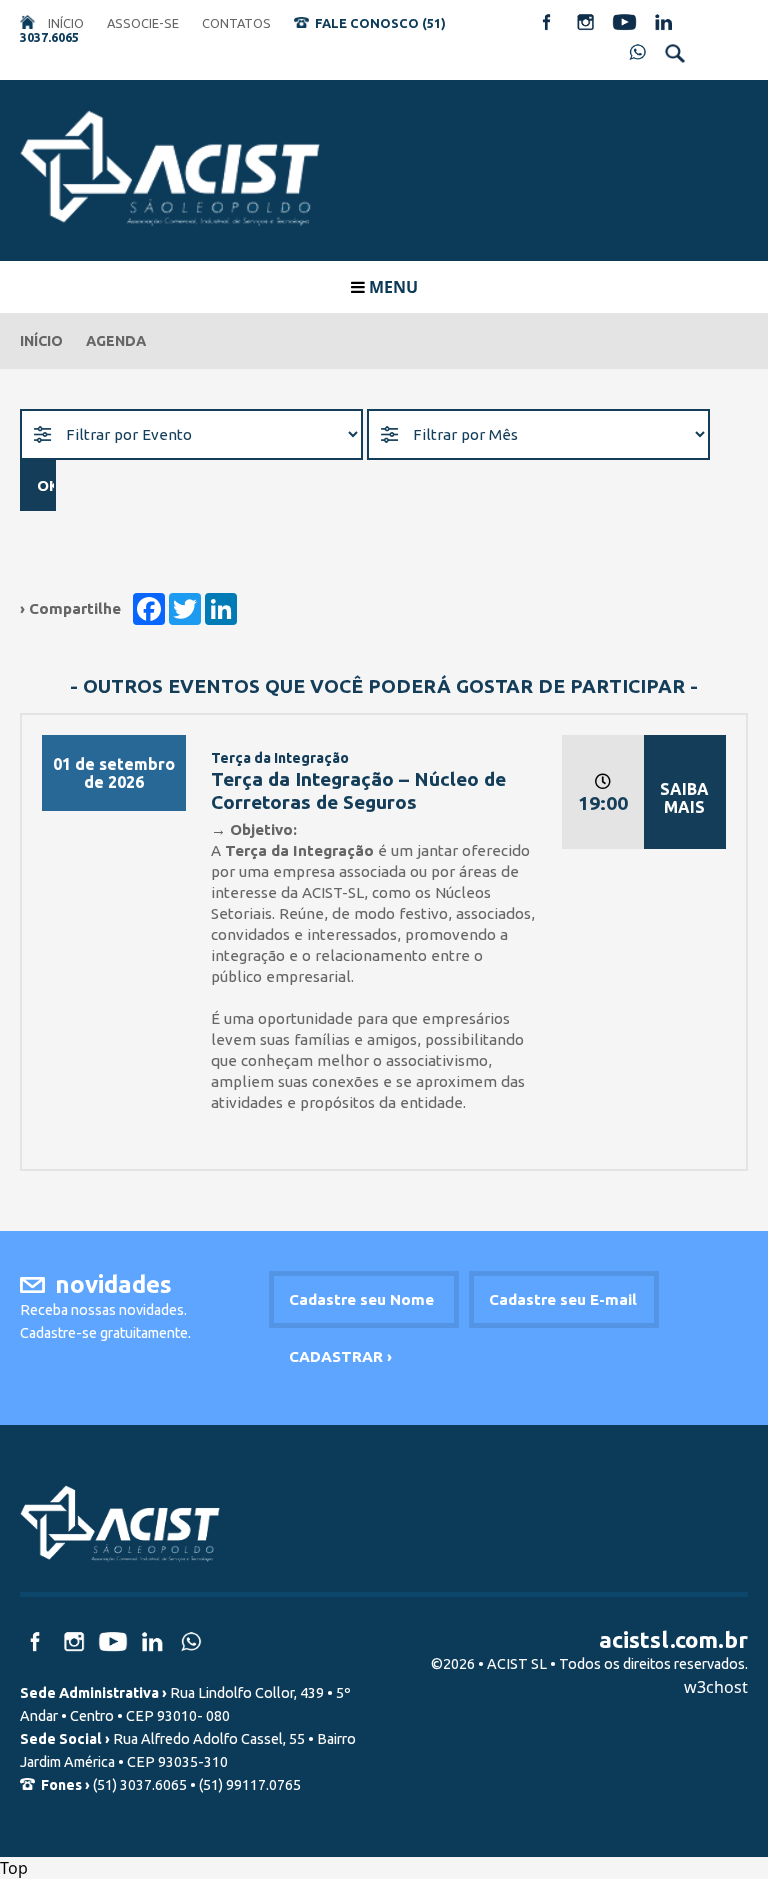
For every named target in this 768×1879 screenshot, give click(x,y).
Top (14, 1868)
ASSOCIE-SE (143, 23)
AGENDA (116, 341)
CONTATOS (236, 23)
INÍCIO (66, 23)
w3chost (716, 1687)
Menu (391, 287)
